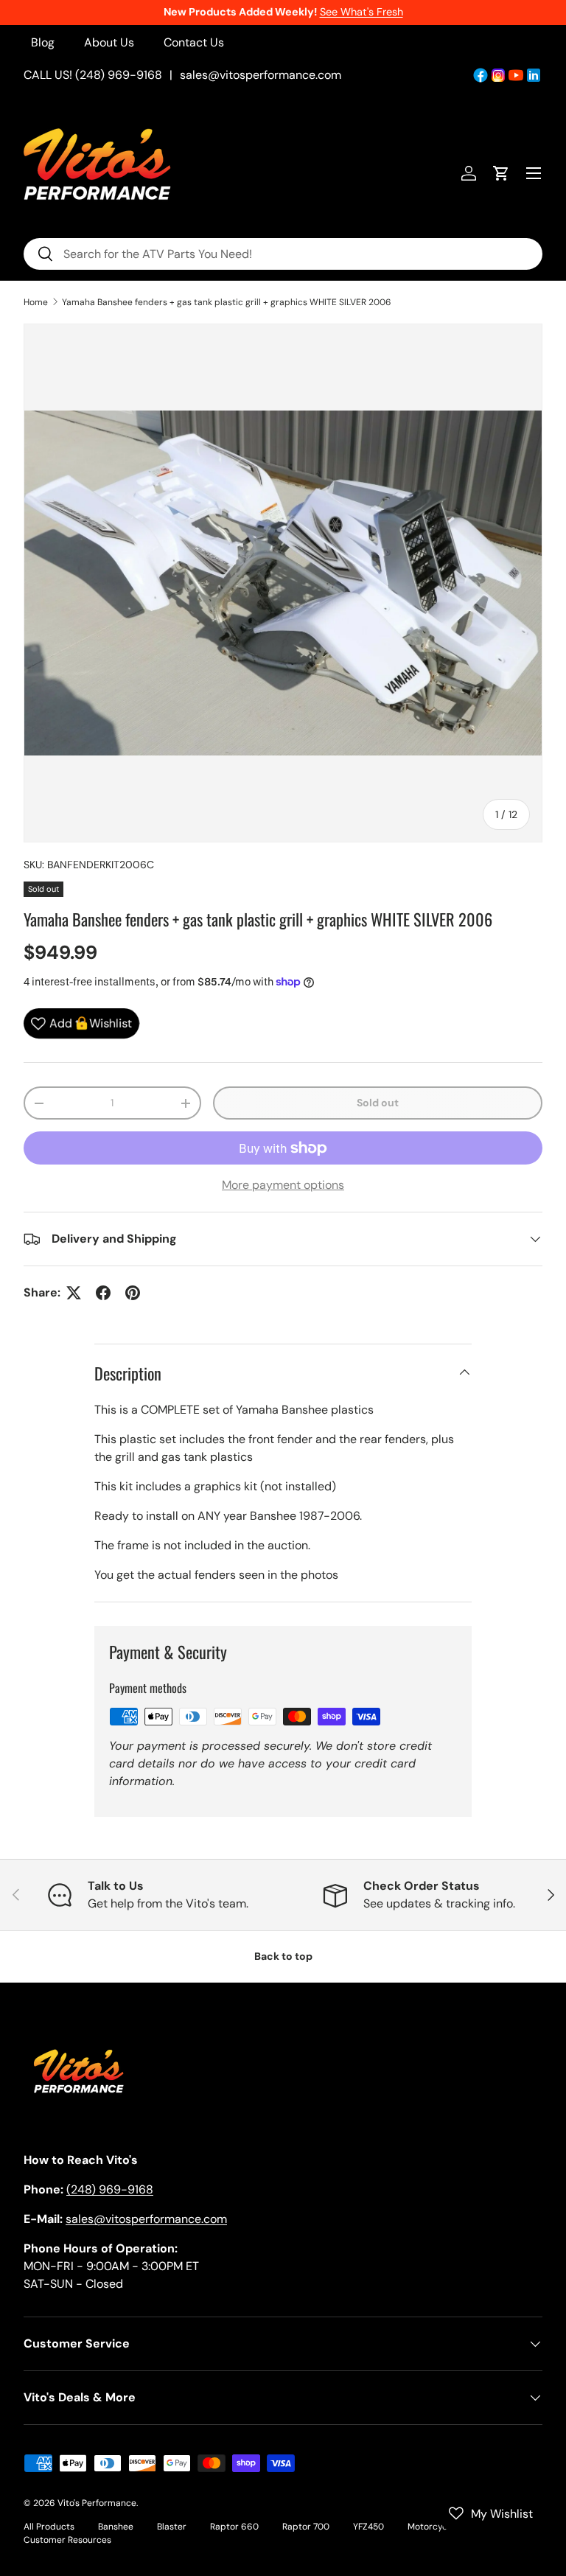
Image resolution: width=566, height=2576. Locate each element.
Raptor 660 (234, 2527)
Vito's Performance (97, 2503)
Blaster (172, 2527)
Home (36, 302)
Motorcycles (433, 2527)
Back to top (283, 1956)
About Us (109, 42)
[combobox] (283, 254)
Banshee (116, 2527)
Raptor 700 (306, 2527)
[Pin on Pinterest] (133, 1293)
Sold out (378, 1103)
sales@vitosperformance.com (261, 75)
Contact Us (194, 42)
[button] (501, 173)
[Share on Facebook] (103, 1293)
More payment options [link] (283, 1185)
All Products (49, 2527)
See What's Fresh (361, 12)
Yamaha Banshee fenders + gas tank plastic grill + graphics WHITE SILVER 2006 (227, 302)
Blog (43, 42)
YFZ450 (368, 2527)
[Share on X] (74, 1293)
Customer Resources (67, 2540)
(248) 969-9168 (110, 2189)
